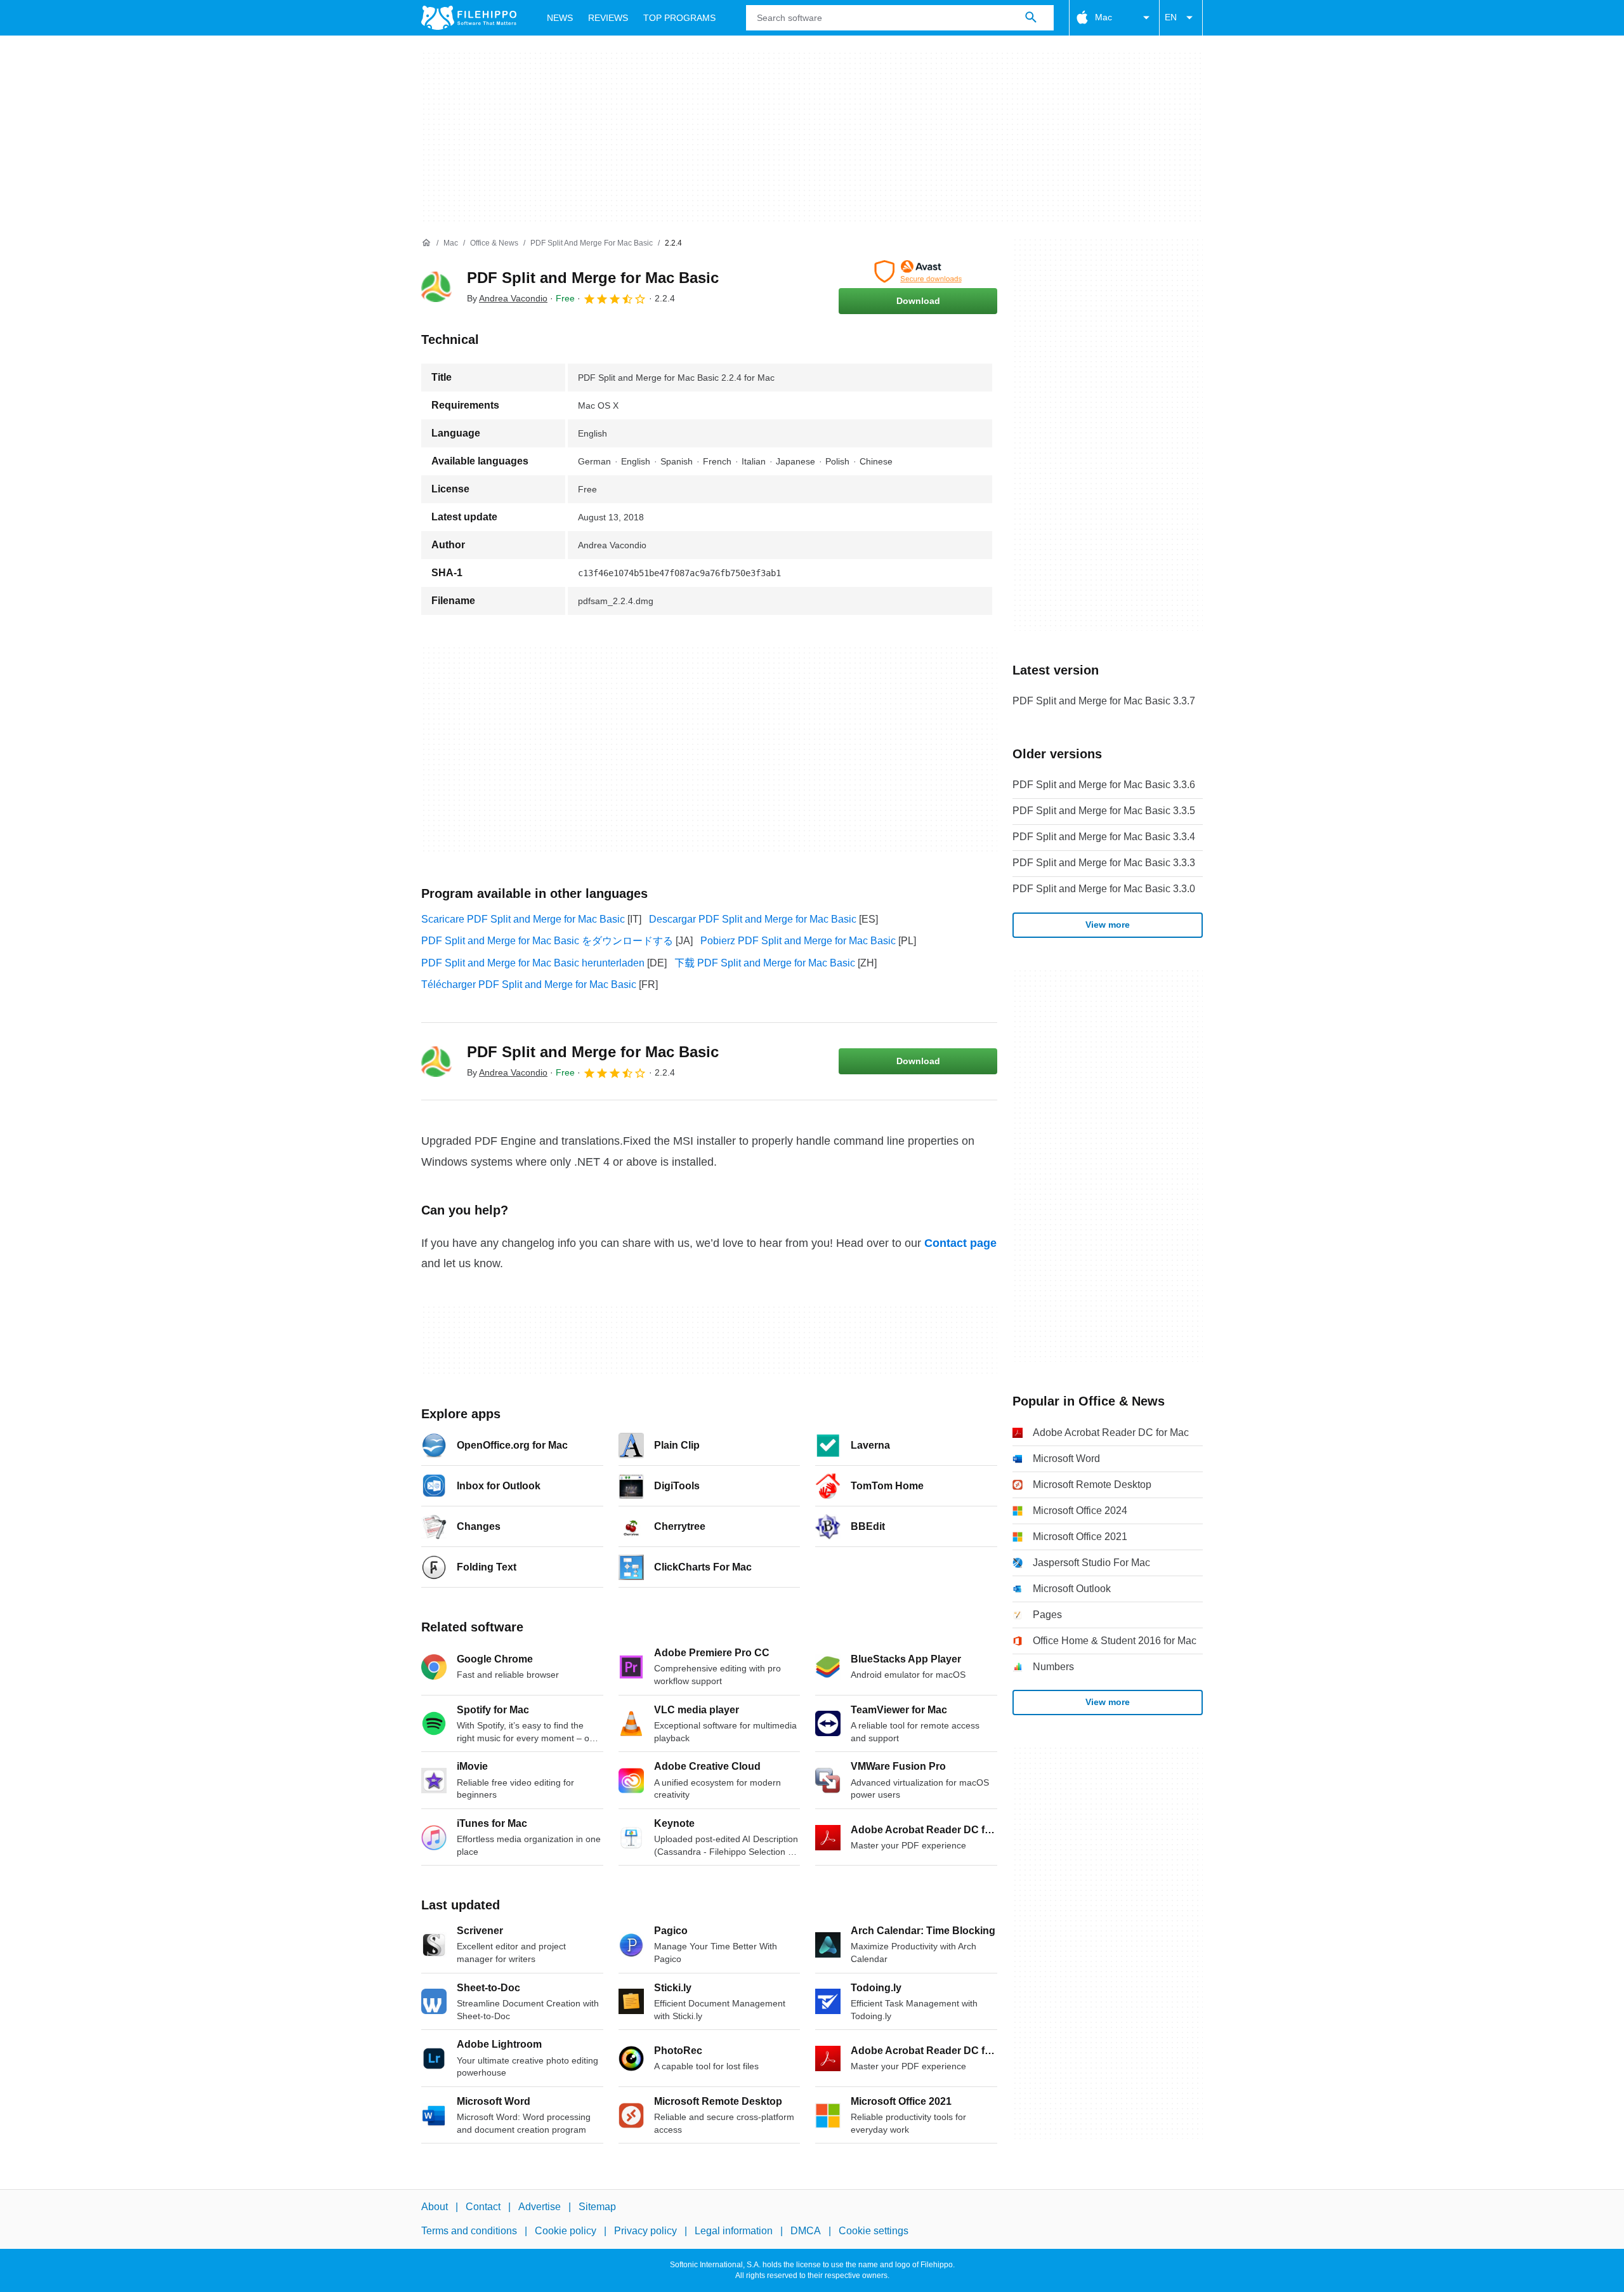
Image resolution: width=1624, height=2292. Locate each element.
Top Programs (679, 18)
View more (1108, 925)
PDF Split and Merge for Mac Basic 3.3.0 (1104, 889)
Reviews (608, 18)
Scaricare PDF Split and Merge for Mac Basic (523, 919)
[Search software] (1031, 18)
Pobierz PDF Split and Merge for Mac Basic (798, 941)
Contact (483, 2207)
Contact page (960, 1243)
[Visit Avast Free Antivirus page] (918, 272)
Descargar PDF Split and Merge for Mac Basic (753, 919)
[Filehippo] (469, 18)
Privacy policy (645, 2231)
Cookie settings (874, 2231)
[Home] (426, 243)
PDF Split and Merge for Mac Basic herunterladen (533, 963)
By (507, 298)
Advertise (540, 2207)
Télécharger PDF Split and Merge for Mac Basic (529, 985)
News (560, 18)
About (435, 2207)
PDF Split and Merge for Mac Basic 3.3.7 (1104, 701)
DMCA (806, 2231)
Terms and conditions (469, 2231)
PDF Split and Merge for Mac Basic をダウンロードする (547, 941)
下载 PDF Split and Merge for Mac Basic (765, 963)
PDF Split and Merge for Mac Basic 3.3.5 (1104, 811)
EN (1171, 17)
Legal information (734, 2231)
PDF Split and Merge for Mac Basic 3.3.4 (1104, 837)
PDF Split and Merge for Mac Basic (593, 278)
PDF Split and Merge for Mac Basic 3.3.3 (1104, 863)
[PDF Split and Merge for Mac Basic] (436, 287)
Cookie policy (566, 2231)
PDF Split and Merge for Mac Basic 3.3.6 (1104, 785)
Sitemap (597, 2207)
